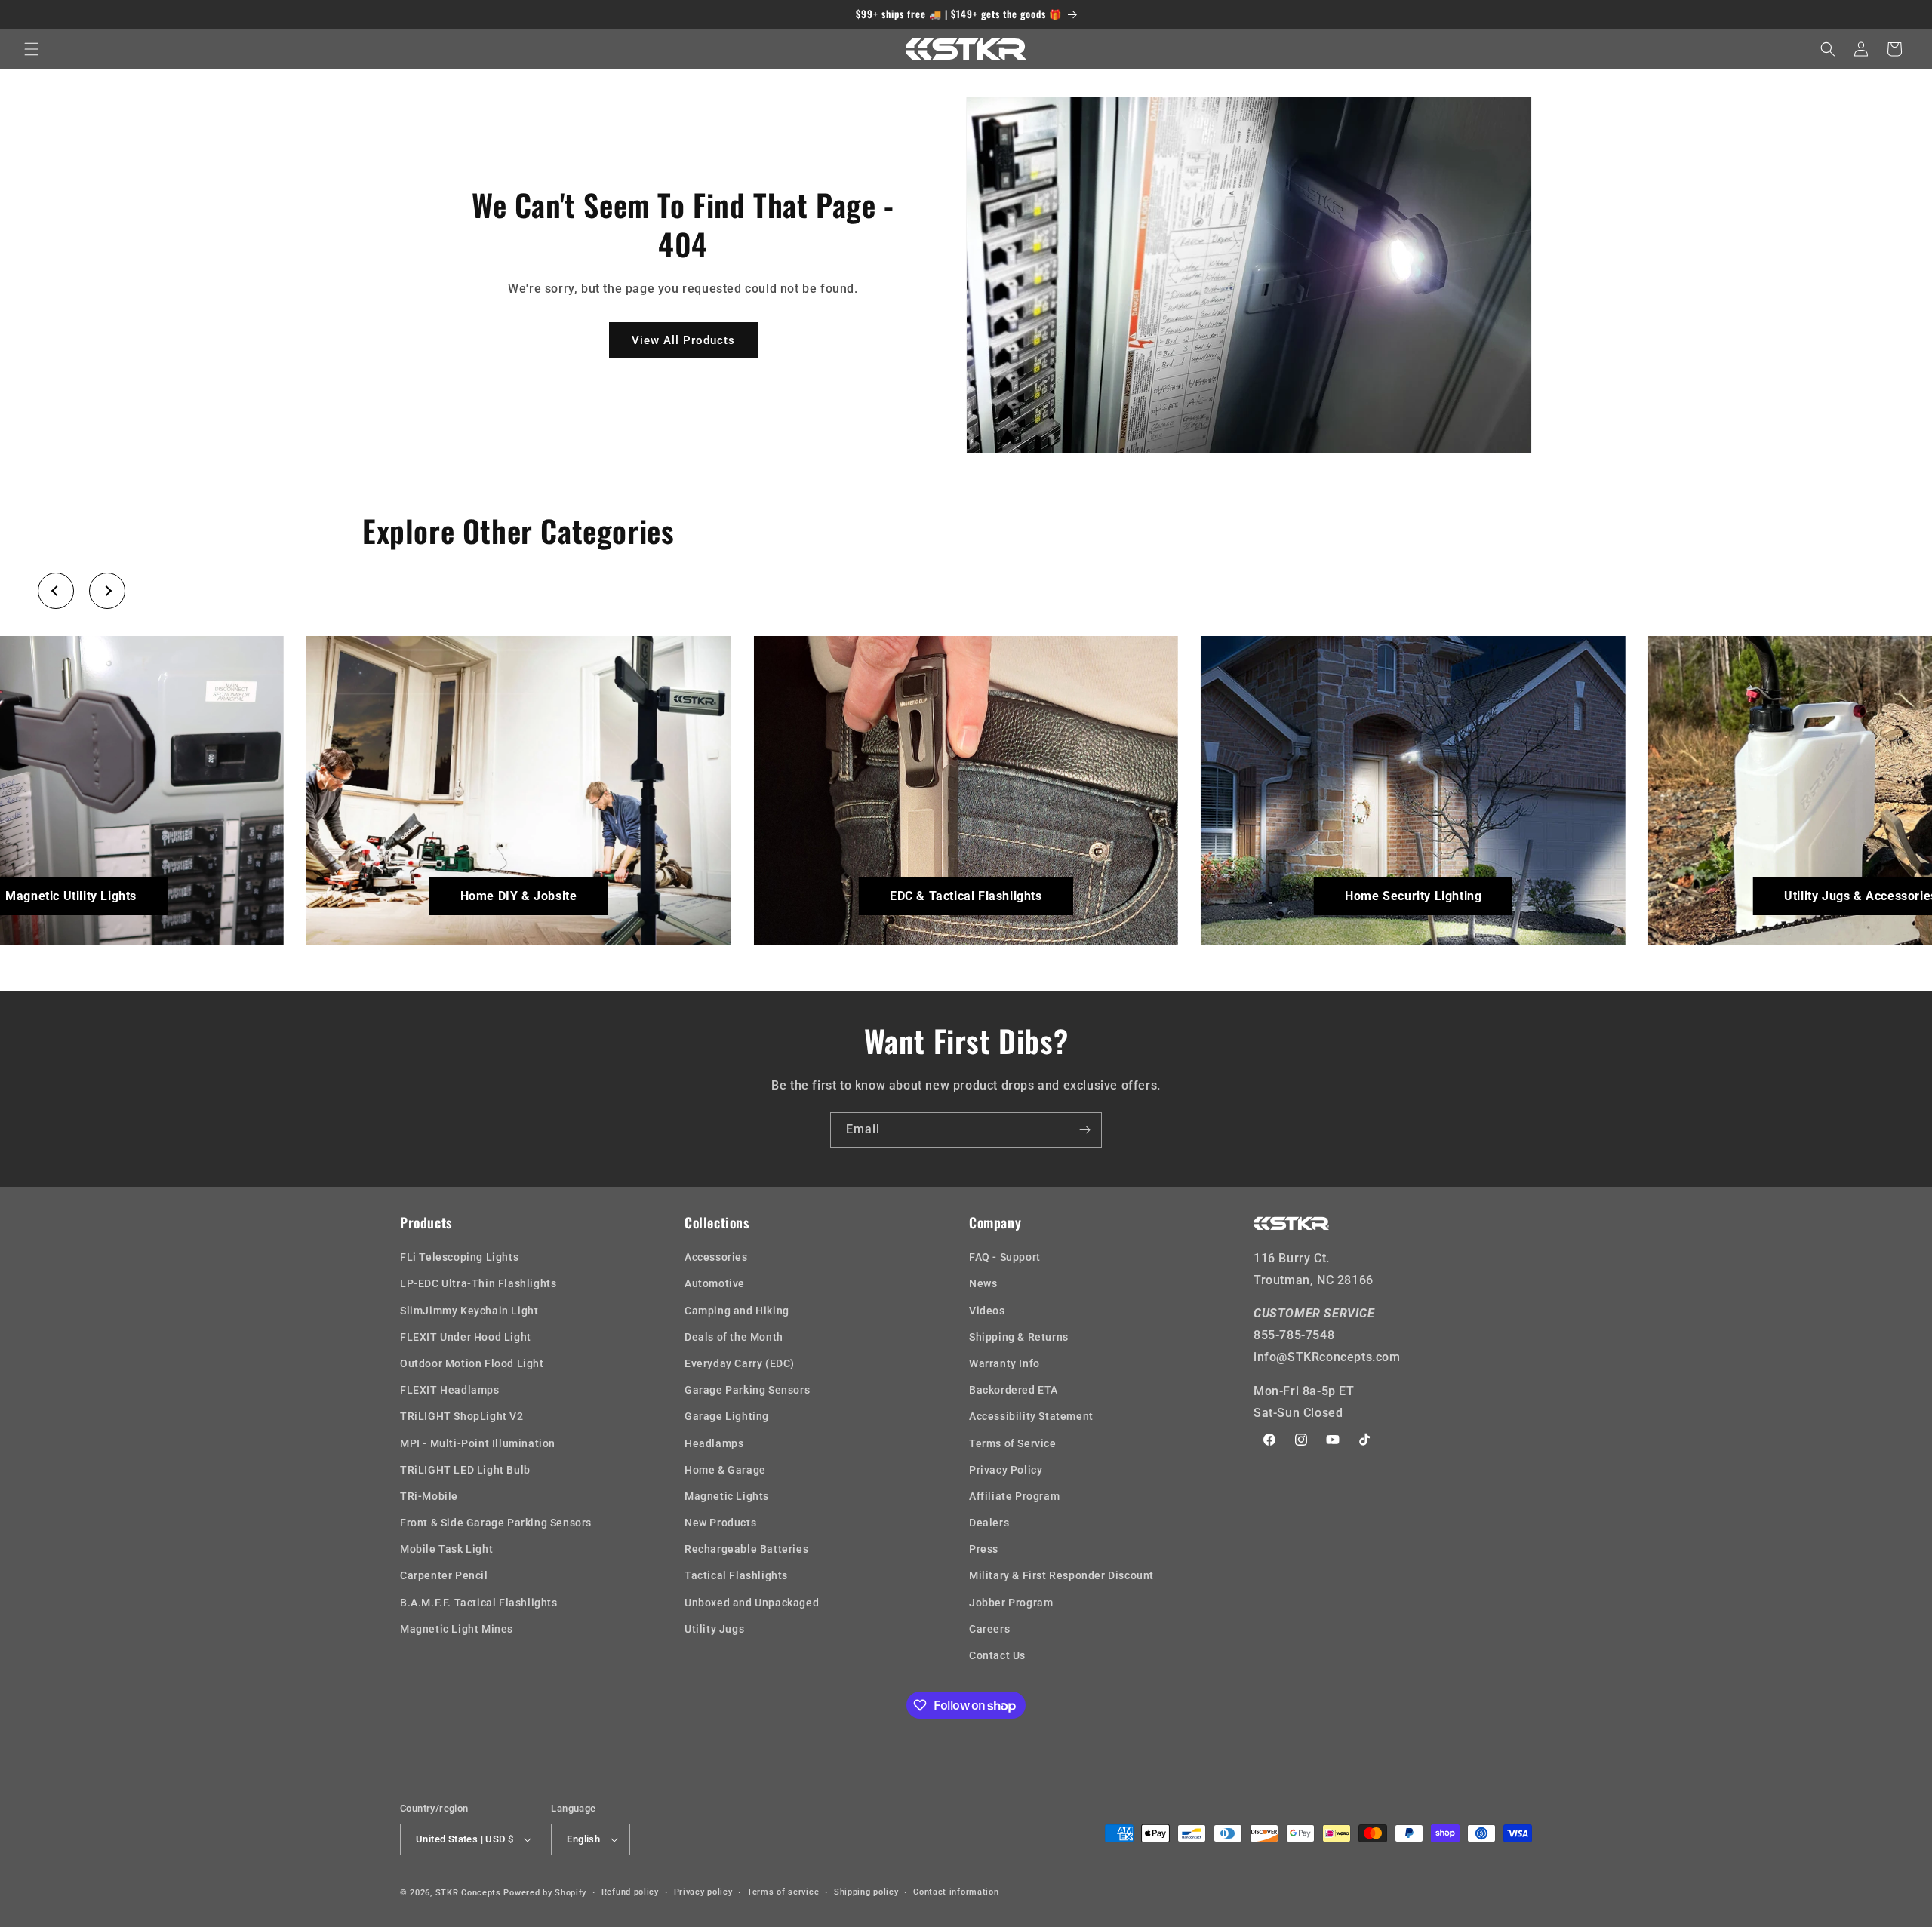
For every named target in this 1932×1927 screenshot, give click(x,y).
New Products (720, 1523)
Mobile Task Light (446, 1549)
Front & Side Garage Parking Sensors (496, 1523)
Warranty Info (1004, 1363)
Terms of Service (1013, 1443)
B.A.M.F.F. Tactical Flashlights (479, 1603)
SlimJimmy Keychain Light (469, 1311)
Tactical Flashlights (736, 1575)
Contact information (956, 1892)
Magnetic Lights (727, 1496)
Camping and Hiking (737, 1311)
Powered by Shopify (545, 1893)
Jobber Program (1011, 1603)
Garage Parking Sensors (747, 1390)
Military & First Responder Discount (1061, 1575)
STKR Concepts (468, 1893)
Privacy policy (703, 1892)
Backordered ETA (1014, 1390)
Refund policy (630, 1892)
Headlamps (714, 1443)
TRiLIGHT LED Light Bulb (465, 1470)
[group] (519, 791)
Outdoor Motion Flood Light (472, 1363)
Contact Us (997, 1655)
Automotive (715, 1283)
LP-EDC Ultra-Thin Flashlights (478, 1283)
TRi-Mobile (429, 1496)
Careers (989, 1629)
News (983, 1283)
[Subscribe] (1084, 1130)
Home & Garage (725, 1470)
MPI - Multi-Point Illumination (478, 1443)
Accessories (716, 1257)
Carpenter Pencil (444, 1575)
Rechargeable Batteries (746, 1549)
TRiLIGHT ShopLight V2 (462, 1416)
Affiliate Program (1014, 1496)
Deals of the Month (734, 1337)
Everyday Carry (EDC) (740, 1363)
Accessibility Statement (1031, 1416)
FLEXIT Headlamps (450, 1390)
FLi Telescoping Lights (459, 1257)
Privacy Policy (1006, 1470)
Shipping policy (866, 1892)
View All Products (683, 340)
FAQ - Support (1005, 1257)
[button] (32, 49)
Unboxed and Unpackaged (752, 1603)
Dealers (989, 1523)
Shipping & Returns (1019, 1337)
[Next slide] (107, 591)
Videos (987, 1311)
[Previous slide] (56, 591)
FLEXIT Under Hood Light (466, 1337)
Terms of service (783, 1892)
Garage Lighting (727, 1416)
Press (984, 1549)
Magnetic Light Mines (457, 1629)
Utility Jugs (714, 1629)
